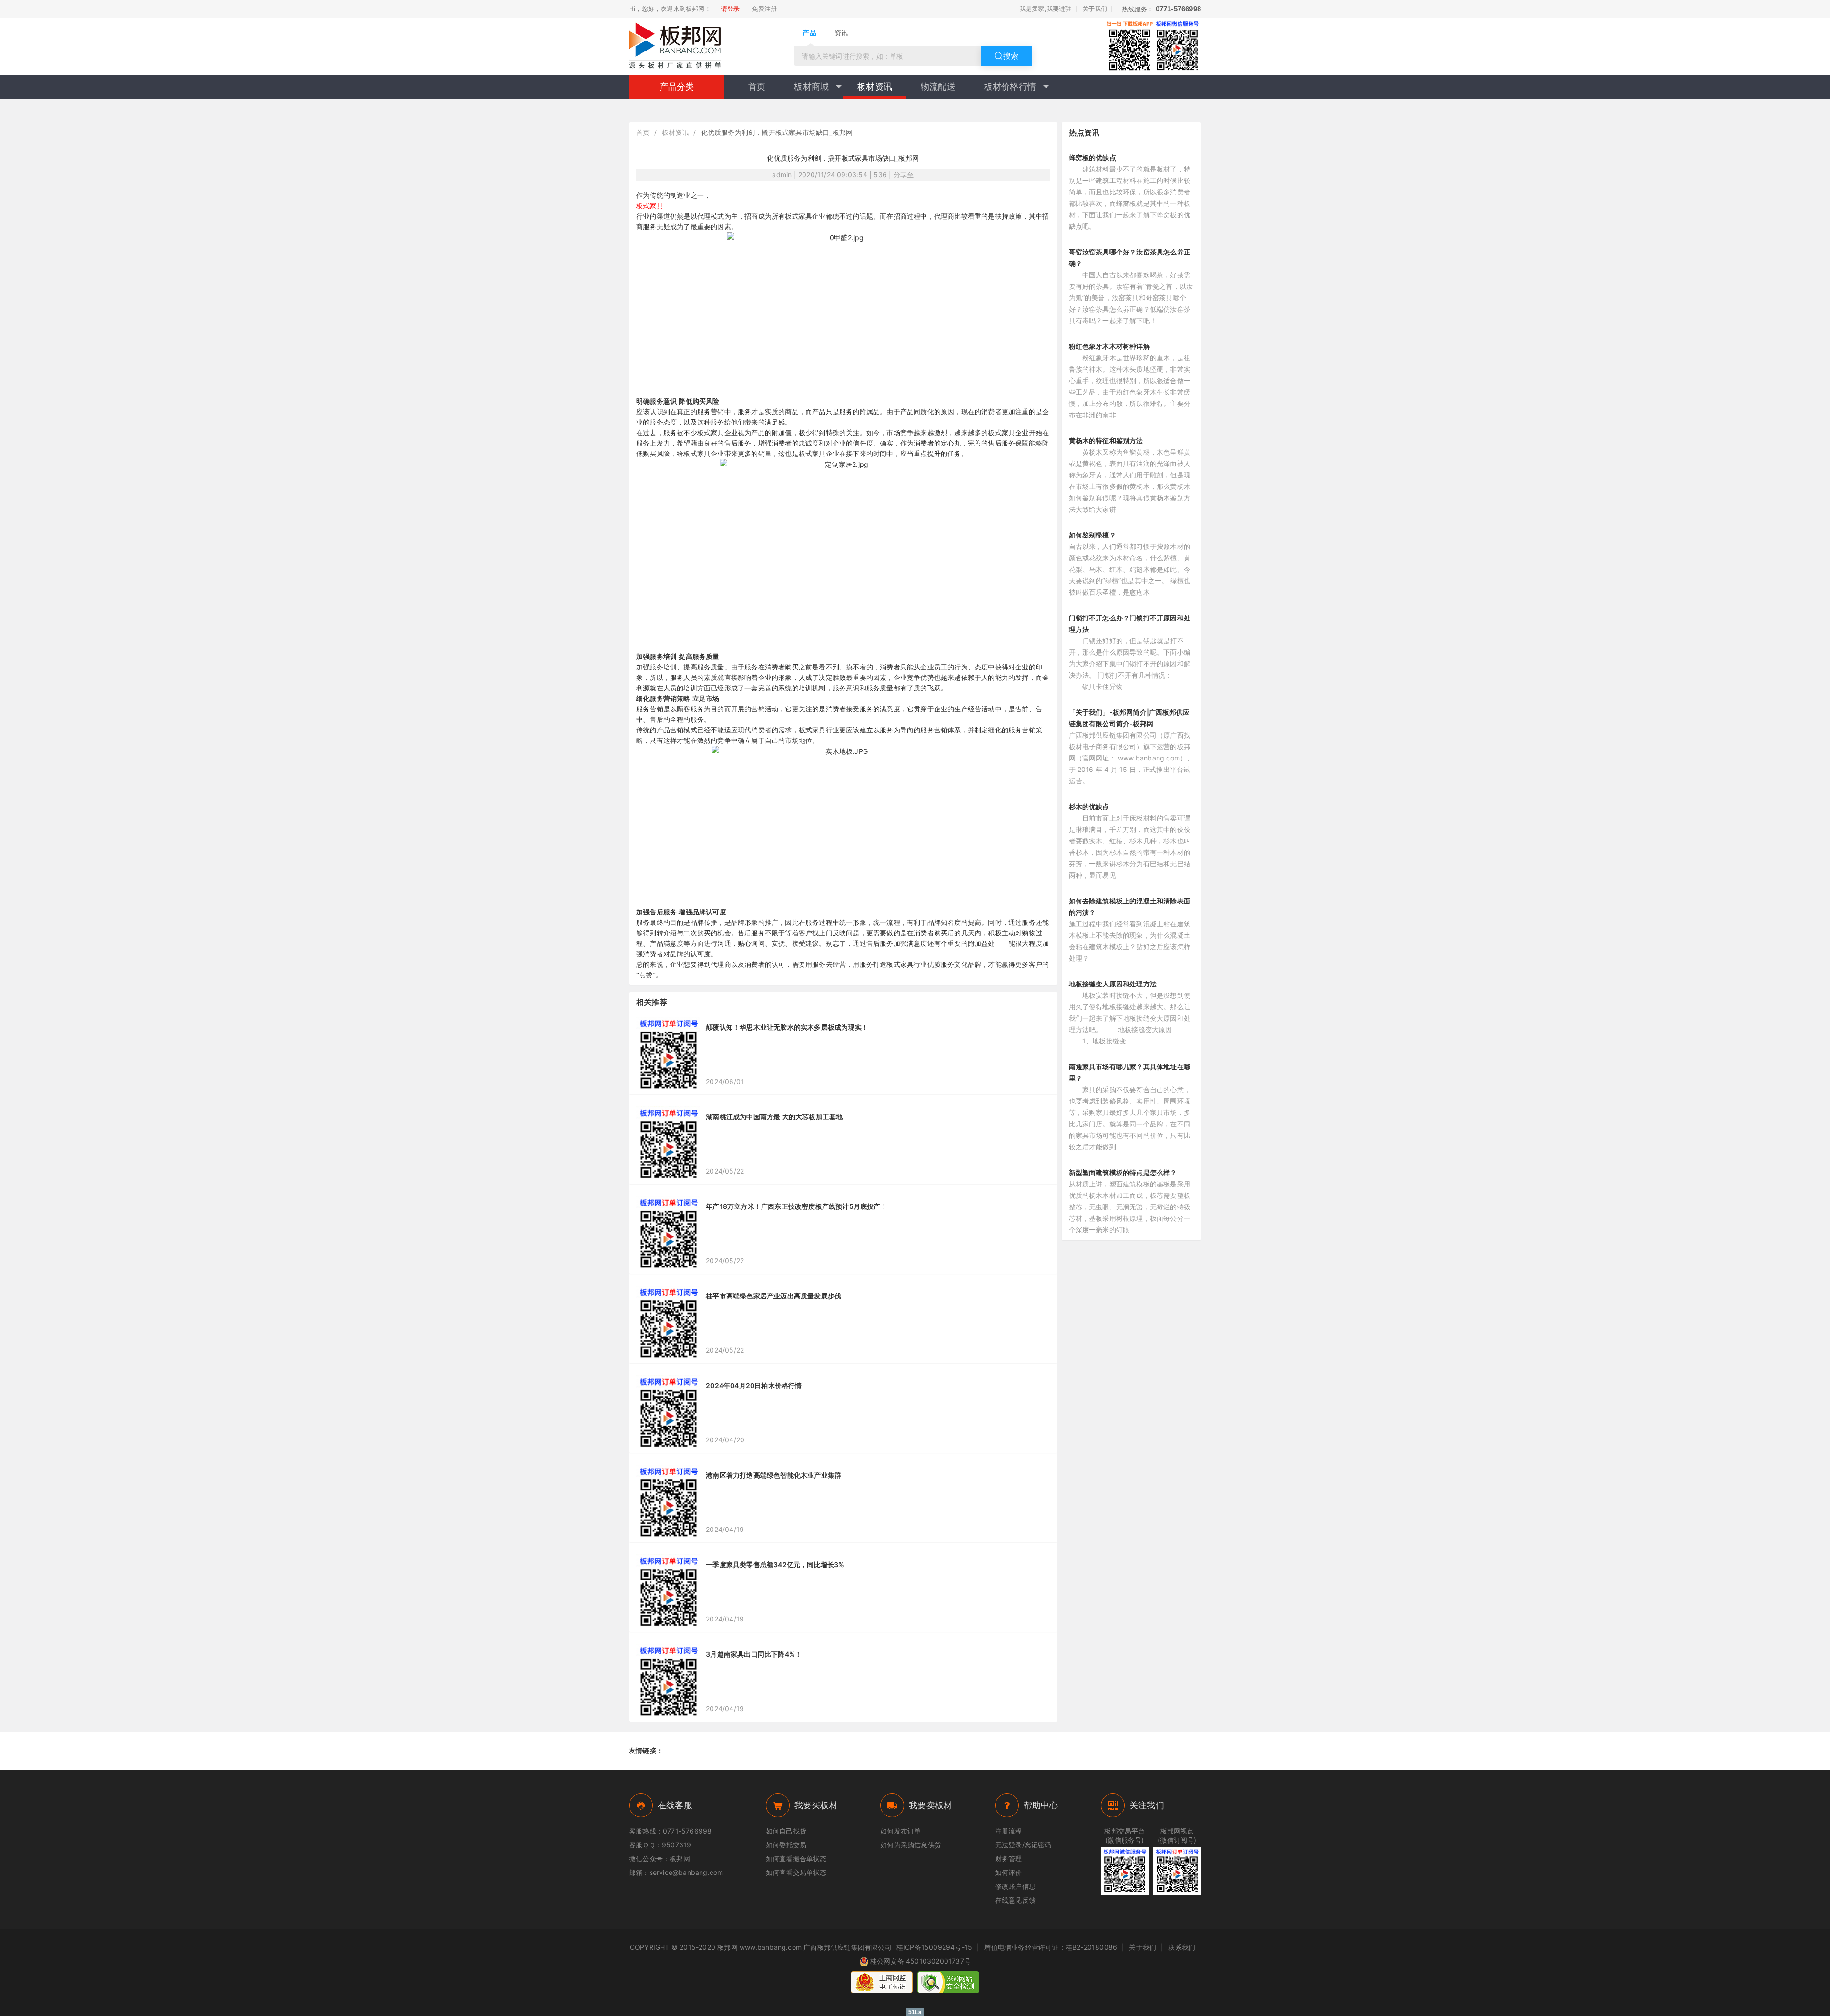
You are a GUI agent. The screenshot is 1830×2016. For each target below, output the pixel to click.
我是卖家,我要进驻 (1046, 9)
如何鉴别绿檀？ (1093, 535)
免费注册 (765, 9)
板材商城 (811, 86)
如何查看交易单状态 (796, 1872)
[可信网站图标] (948, 1982)
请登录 (731, 9)
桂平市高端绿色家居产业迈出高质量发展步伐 (773, 1296)
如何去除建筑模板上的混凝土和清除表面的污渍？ (1130, 907)
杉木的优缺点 (1089, 806)
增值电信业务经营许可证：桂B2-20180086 (1051, 1947)
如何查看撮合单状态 (796, 1859)
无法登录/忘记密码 (1023, 1845)
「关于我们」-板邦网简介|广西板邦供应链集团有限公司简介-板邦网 (1129, 718)
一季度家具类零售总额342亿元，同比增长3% (775, 1565)
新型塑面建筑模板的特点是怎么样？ (1123, 1172)
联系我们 (1182, 1947)
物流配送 (938, 86)
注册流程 (1009, 1831)
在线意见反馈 (1015, 1900)
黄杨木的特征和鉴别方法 (1106, 441)
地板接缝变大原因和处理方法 (1113, 984)
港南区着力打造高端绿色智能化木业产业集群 (773, 1475)
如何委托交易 (786, 1845)
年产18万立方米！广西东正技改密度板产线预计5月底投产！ (797, 1206)
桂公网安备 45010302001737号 (920, 1961)
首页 (757, 86)
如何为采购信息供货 (911, 1845)
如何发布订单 (900, 1831)
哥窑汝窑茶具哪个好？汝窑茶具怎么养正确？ (1130, 258)
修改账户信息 (1015, 1886)
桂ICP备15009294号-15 (934, 1947)
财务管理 (1009, 1859)
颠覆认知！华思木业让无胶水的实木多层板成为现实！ (787, 1027)
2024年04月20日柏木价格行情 (754, 1385)
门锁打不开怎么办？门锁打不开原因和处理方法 (1130, 623)
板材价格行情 (1010, 86)
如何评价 (1009, 1872)
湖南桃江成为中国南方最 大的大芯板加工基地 (774, 1117)
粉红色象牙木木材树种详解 (1109, 346)
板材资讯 (875, 86)
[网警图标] (882, 1982)
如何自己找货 (786, 1831)
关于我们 (1095, 9)
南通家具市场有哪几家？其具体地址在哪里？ (1130, 1072)
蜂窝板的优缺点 (1093, 157)
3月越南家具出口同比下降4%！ (754, 1654)
